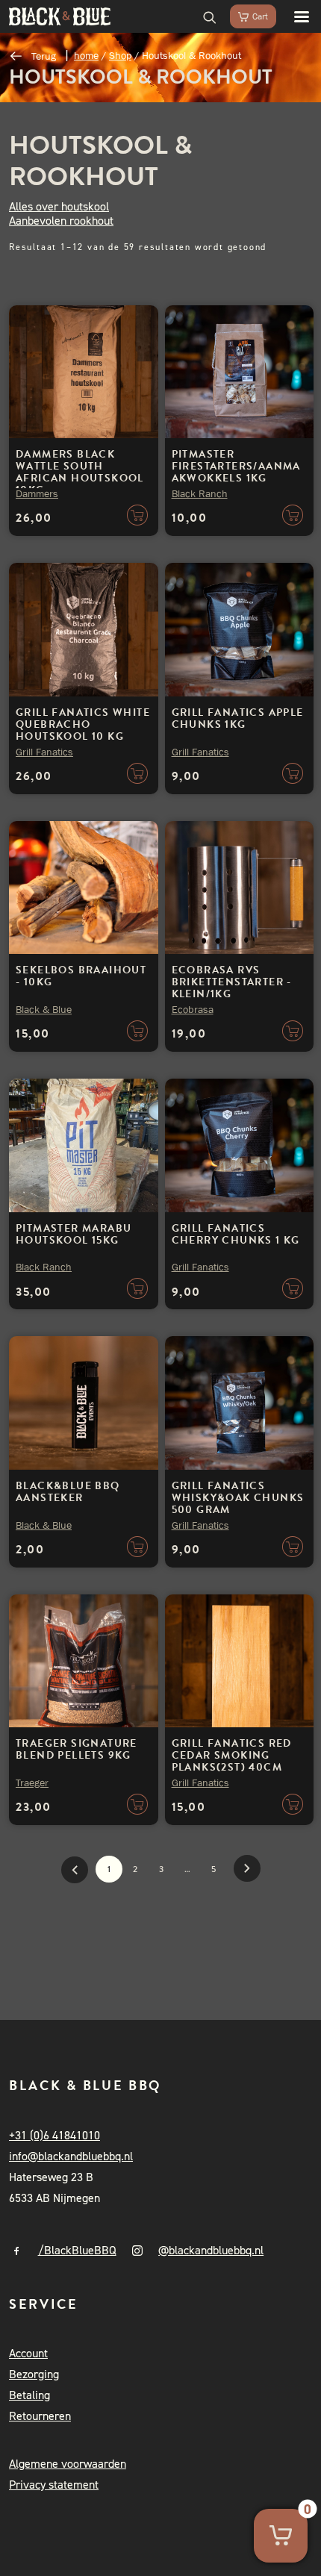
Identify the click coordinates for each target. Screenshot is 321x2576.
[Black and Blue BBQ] (60, 16)
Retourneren (40, 2416)
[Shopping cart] (246, 16)
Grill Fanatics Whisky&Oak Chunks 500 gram (238, 1498)
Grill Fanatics (44, 752)
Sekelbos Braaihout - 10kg (81, 976)
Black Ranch (200, 493)
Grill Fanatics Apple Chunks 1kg (238, 718)
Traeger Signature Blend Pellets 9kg (77, 1749)
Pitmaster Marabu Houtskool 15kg (74, 1234)
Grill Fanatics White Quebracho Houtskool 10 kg (83, 724)
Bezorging (34, 2374)
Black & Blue (44, 1009)
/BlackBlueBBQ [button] (77, 2250)
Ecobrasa (193, 1009)
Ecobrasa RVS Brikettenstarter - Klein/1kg (232, 982)
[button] (294, 16)
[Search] (203, 16)
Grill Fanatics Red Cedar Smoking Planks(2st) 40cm (232, 1755)
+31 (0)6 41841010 (54, 2135)
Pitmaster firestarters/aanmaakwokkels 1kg (236, 466)
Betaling (29, 2395)
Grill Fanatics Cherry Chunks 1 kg (236, 1234)
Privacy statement (54, 2485)
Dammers (37, 493)
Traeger (32, 1783)
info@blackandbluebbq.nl (71, 2156)
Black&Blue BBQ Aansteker (68, 1492)
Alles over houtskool (59, 206)
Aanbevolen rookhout (61, 221)
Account (28, 2353)
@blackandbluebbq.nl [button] (211, 2250)
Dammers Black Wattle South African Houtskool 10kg (80, 472)
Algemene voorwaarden (68, 2464)
